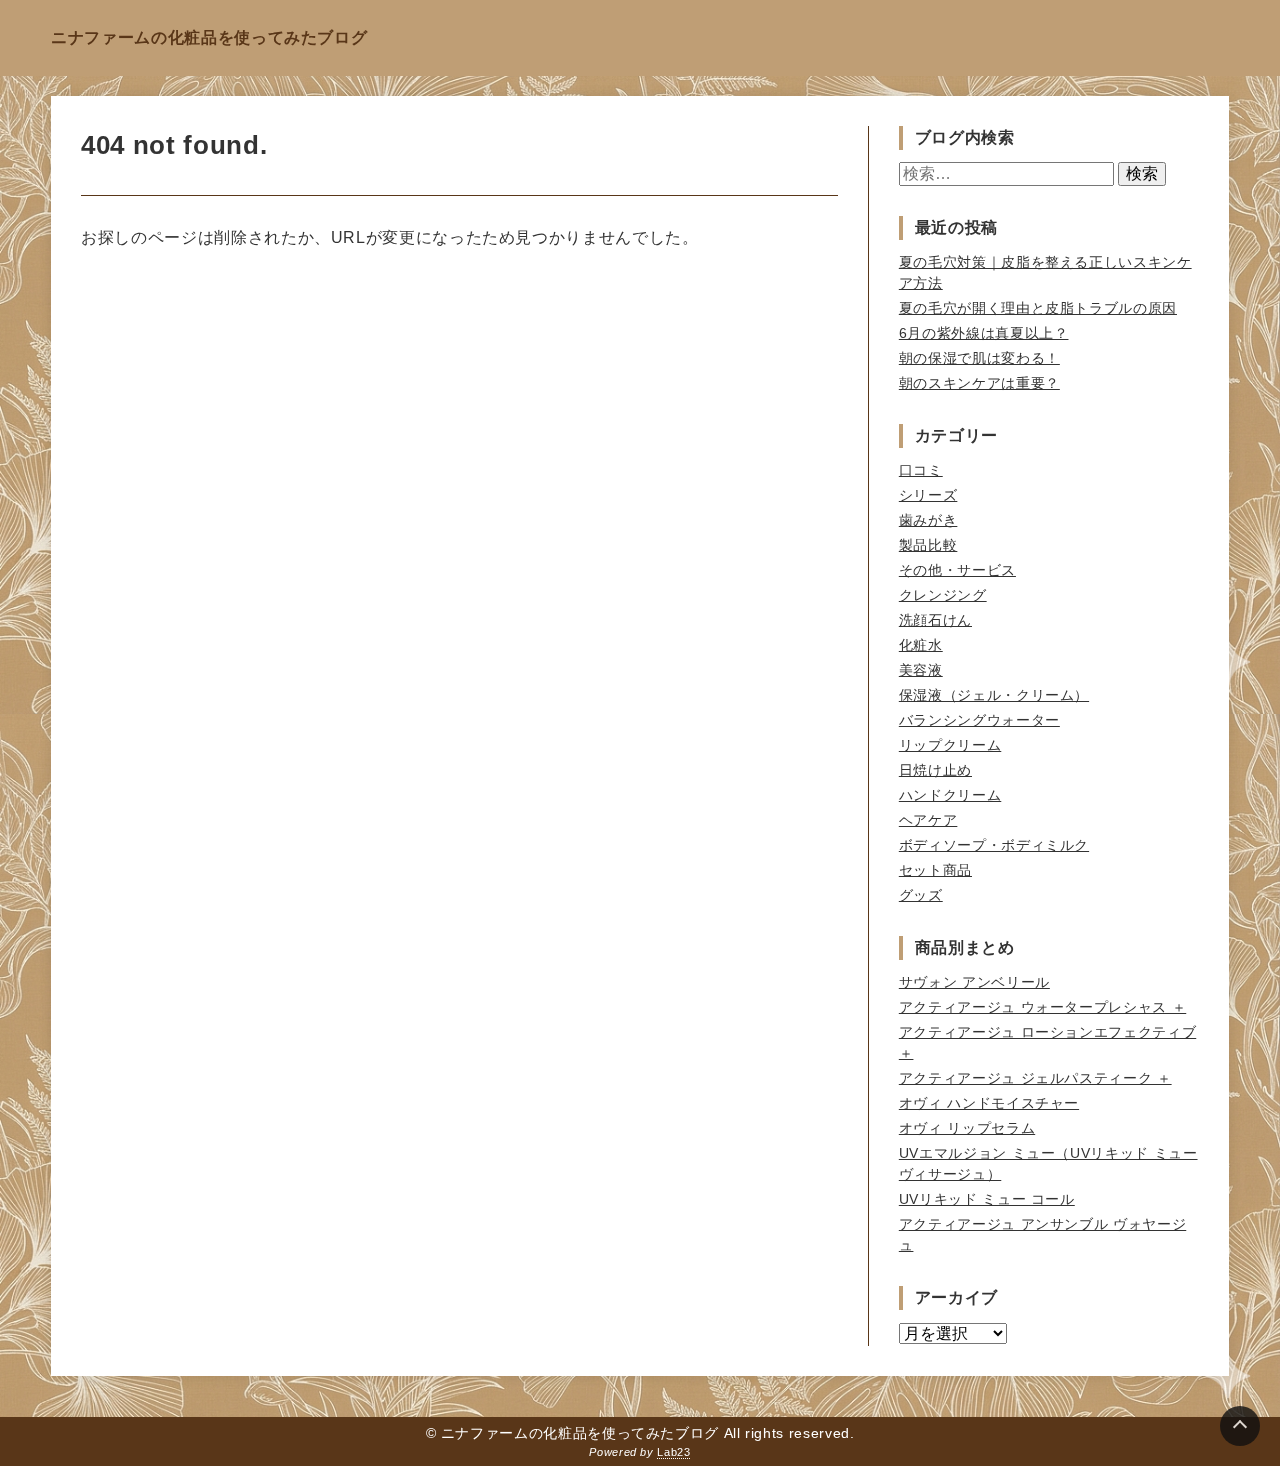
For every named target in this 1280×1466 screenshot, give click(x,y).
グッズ (921, 895)
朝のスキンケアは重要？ (979, 383)
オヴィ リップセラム (967, 1128)
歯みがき (928, 520)
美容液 (921, 670)
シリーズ (928, 495)
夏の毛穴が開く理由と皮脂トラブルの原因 (1038, 308)
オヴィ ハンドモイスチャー (989, 1103)
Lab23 (673, 1452)
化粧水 (921, 645)
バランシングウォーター (979, 720)
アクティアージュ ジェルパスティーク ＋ (1035, 1078)
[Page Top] (1240, 1426)
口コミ (921, 470)
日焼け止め (935, 770)
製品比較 (928, 545)
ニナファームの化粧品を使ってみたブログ (209, 37)
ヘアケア (928, 820)
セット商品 (935, 870)
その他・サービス (957, 570)
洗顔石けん (935, 620)
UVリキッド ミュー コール (987, 1199)
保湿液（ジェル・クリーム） (994, 695)
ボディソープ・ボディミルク (994, 845)
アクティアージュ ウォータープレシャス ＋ (1042, 1007)
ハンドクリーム (950, 795)
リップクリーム (950, 745)
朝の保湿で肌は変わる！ (979, 358)
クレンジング (943, 595)
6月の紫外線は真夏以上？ (984, 333)
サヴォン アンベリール (974, 982)
